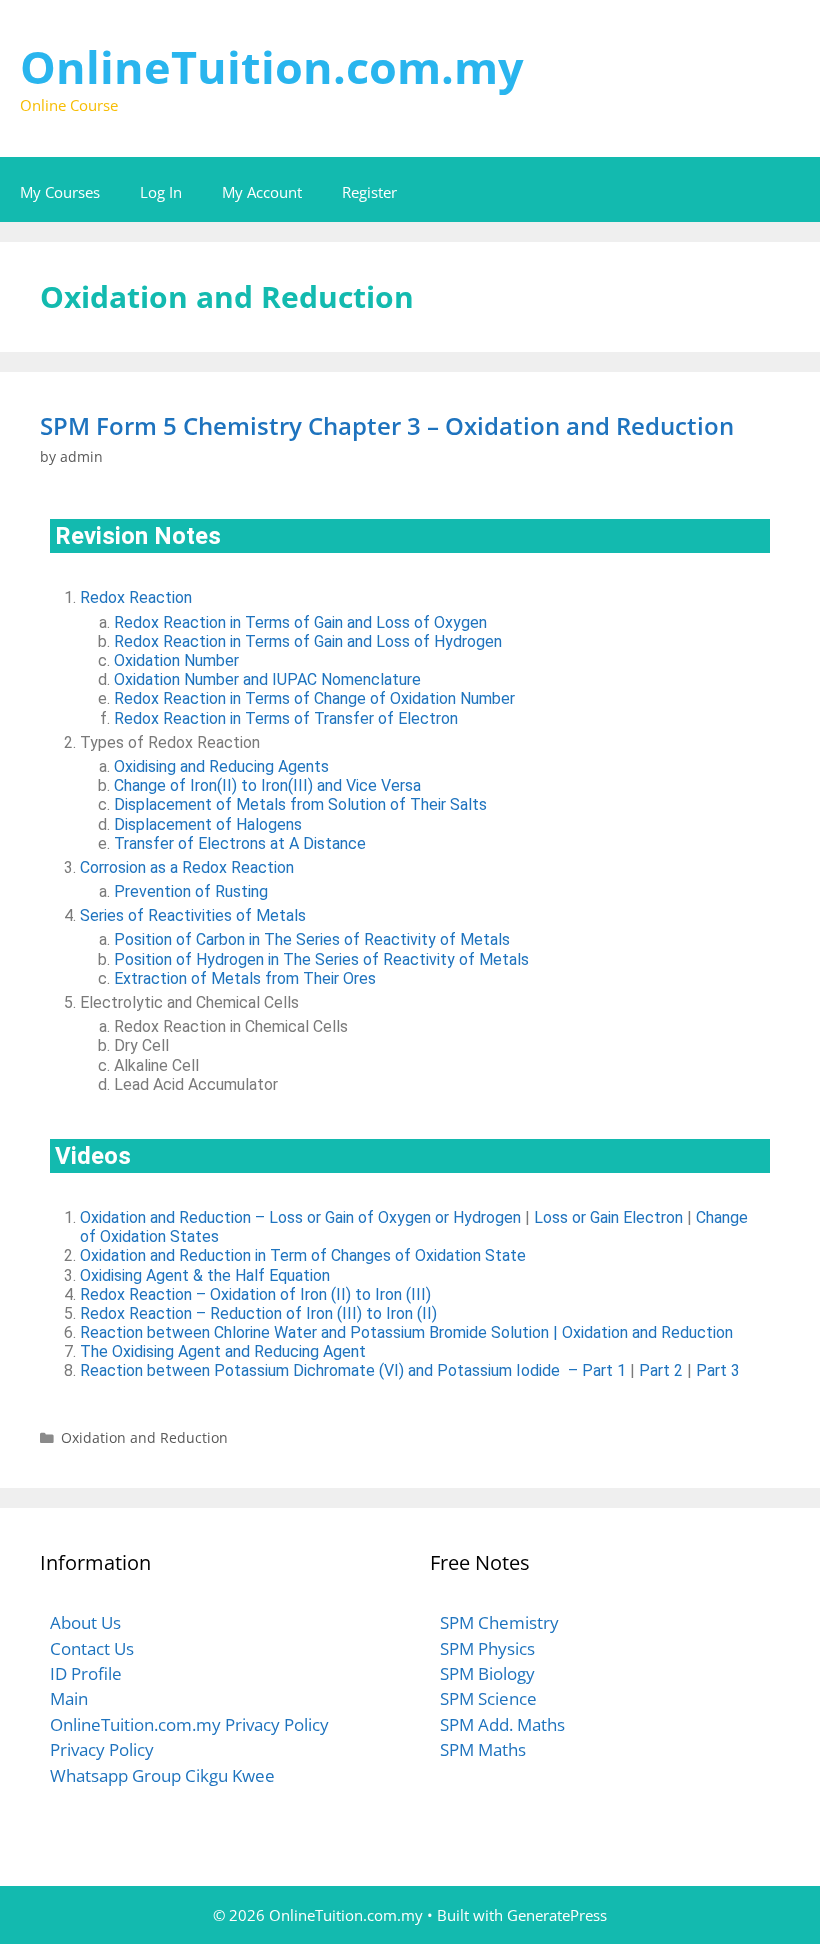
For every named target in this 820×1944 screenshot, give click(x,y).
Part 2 (661, 1370)
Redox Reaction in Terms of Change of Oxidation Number (314, 698)
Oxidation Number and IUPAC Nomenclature (267, 679)
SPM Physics (487, 1648)
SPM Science (488, 1698)
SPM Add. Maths (502, 1724)
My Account (262, 192)
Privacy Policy (102, 1749)
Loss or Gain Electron (608, 1217)
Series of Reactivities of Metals (193, 915)
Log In (161, 192)
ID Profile (86, 1673)
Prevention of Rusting (191, 891)
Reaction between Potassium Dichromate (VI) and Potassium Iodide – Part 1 (353, 1370)
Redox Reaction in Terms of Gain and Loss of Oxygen (300, 622)
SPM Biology (487, 1673)
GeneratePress (557, 1915)
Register (369, 192)
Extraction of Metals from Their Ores (245, 978)
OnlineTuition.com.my (272, 66)
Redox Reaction (136, 597)
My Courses (60, 192)
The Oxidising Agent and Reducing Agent (223, 1351)
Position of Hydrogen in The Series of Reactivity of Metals (321, 959)
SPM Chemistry (499, 1622)
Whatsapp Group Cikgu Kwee (162, 1775)
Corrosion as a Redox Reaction (187, 867)
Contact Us (92, 1648)
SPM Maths (483, 1749)
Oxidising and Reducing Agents (221, 766)
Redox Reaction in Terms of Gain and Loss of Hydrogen (308, 641)
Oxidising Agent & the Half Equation (205, 1275)
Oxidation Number (176, 660)
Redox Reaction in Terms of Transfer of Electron (286, 718)
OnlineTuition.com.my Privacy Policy (189, 1724)
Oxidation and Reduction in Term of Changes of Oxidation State (303, 1255)
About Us (85, 1622)
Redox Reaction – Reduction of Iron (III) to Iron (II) (258, 1313)
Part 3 (718, 1370)
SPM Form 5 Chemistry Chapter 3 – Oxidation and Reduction (387, 425)
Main (69, 1698)
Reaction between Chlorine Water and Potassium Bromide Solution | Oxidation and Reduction (406, 1332)
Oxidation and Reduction (144, 1437)
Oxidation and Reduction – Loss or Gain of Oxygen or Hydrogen (300, 1217)
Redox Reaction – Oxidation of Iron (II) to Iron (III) (255, 1294)
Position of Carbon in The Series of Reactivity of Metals (312, 939)
